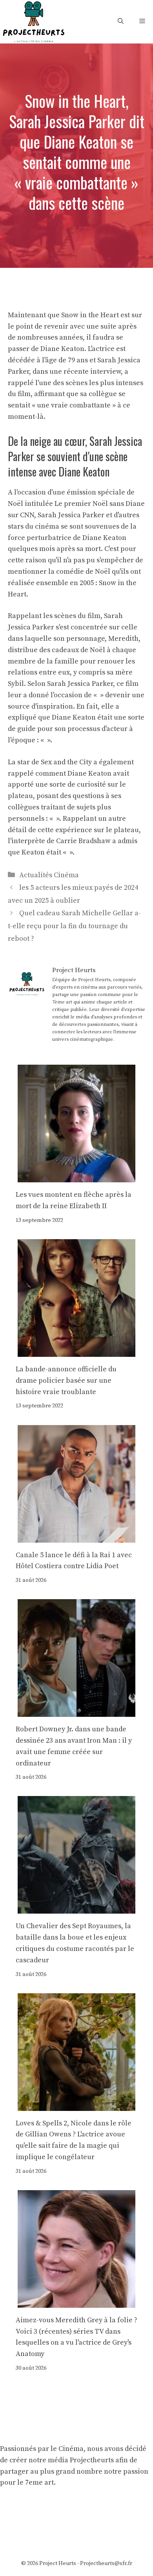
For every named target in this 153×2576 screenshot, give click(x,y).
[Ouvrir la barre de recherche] (121, 21)
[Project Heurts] (33, 21)
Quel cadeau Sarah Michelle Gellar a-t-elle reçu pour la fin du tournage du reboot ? (74, 926)
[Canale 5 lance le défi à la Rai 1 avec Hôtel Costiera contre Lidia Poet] (76, 1537)
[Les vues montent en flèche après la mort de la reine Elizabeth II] (76, 1177)
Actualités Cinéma (49, 875)
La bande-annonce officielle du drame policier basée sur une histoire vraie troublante (66, 1381)
